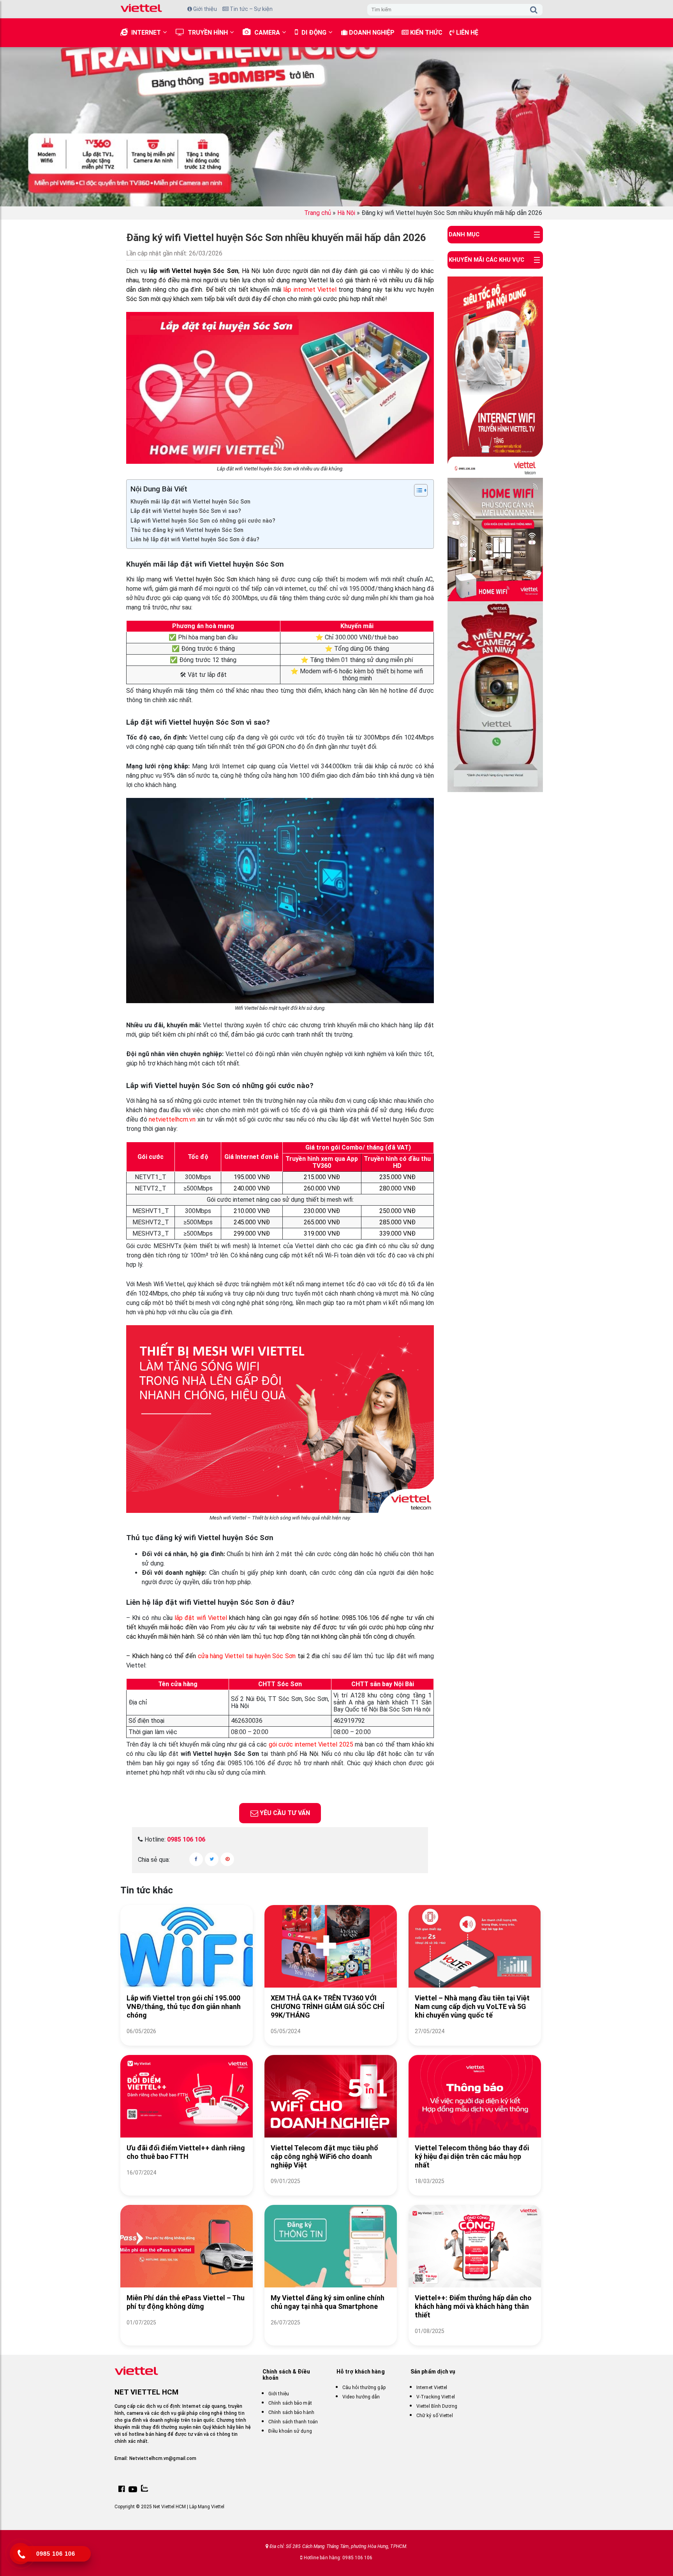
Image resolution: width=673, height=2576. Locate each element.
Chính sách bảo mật (290, 2403)
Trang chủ (318, 213)
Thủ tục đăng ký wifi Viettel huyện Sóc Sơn (187, 530)
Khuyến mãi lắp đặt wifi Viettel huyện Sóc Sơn (190, 502)
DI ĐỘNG (314, 33)
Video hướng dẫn (361, 2397)
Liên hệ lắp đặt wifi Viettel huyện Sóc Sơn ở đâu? (195, 540)
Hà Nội (346, 213)
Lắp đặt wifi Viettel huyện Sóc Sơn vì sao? (186, 511)
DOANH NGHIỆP (371, 33)
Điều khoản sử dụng (290, 2431)
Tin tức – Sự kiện (251, 9)
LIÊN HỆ (466, 33)
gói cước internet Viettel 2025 (310, 1744)
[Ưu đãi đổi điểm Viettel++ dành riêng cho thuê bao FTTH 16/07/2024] (187, 2182)
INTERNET (146, 33)
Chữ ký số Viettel (435, 2416)
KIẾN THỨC (425, 33)
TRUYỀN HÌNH (208, 33)
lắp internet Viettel (310, 290)
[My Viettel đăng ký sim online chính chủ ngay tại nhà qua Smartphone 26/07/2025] (331, 2332)
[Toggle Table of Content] (417, 490)
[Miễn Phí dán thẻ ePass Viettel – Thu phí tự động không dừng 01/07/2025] (187, 2332)
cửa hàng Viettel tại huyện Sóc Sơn (248, 1656)
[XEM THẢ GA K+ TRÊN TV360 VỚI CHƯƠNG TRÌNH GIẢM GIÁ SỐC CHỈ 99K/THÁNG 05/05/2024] (331, 2041)
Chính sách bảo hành (291, 2412)
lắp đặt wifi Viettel (201, 1618)
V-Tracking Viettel (436, 2397)
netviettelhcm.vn (172, 1119)
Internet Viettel (432, 2388)
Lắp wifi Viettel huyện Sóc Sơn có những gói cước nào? (203, 521)
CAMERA (267, 33)
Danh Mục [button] (464, 234)
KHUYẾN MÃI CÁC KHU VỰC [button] (486, 260)
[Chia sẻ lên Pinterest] (227, 1859)
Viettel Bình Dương (437, 2406)
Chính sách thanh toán (293, 2422)
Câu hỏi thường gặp (364, 2388)
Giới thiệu (204, 9)
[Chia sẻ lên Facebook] (196, 1859)
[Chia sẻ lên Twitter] (212, 1859)
